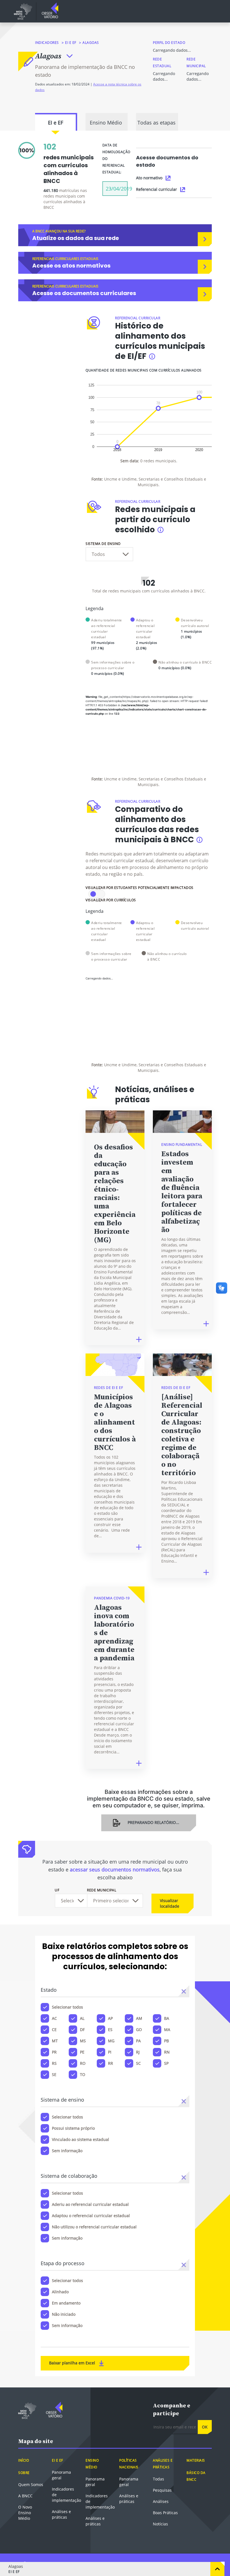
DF (82, 2041)
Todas (158, 2490)
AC (54, 2030)
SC (138, 2074)
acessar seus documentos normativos (115, 1881)
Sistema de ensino (103, 555)
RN (167, 2063)
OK (205, 2438)
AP (110, 2030)
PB (166, 2052)
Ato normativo (149, 189)
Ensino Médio (106, 134)
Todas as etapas (157, 134)
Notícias (160, 2535)
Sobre (24, 2484)
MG (111, 2052)
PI (110, 2063)
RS (54, 2074)
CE (54, 2041)
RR (111, 2074)
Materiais (196, 2472)
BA (167, 2030)
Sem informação (67, 2162)
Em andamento (66, 2314)
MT (55, 2052)
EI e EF (71, 43)
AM (139, 2030)
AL (82, 2030)
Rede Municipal (102, 1901)
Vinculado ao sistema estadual (81, 2151)
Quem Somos (31, 2496)
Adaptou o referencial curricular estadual (91, 2227)
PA (138, 2052)
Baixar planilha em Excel (73, 2374)
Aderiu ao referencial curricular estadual (90, 2216)
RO (83, 2074)
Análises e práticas (61, 2526)
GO (139, 2041)
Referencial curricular (157, 201)
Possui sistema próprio (73, 2139)
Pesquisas (162, 2501)
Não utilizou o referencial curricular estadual (94, 2238)
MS (83, 2052)
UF (57, 1901)
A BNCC (25, 2507)
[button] (184, 2002)
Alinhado (60, 2303)
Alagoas (48, 56)
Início (24, 2472)
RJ (138, 2063)
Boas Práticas (165, 2524)
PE (82, 2063)
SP (166, 2074)
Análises (161, 2513)
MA (167, 2041)
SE (54, 2086)
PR (54, 2063)
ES (110, 2041)
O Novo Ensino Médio (25, 2524)
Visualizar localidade (170, 1915)
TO (83, 2086)
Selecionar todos (67, 2018)
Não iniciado (64, 2325)
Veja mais (167, 761)
